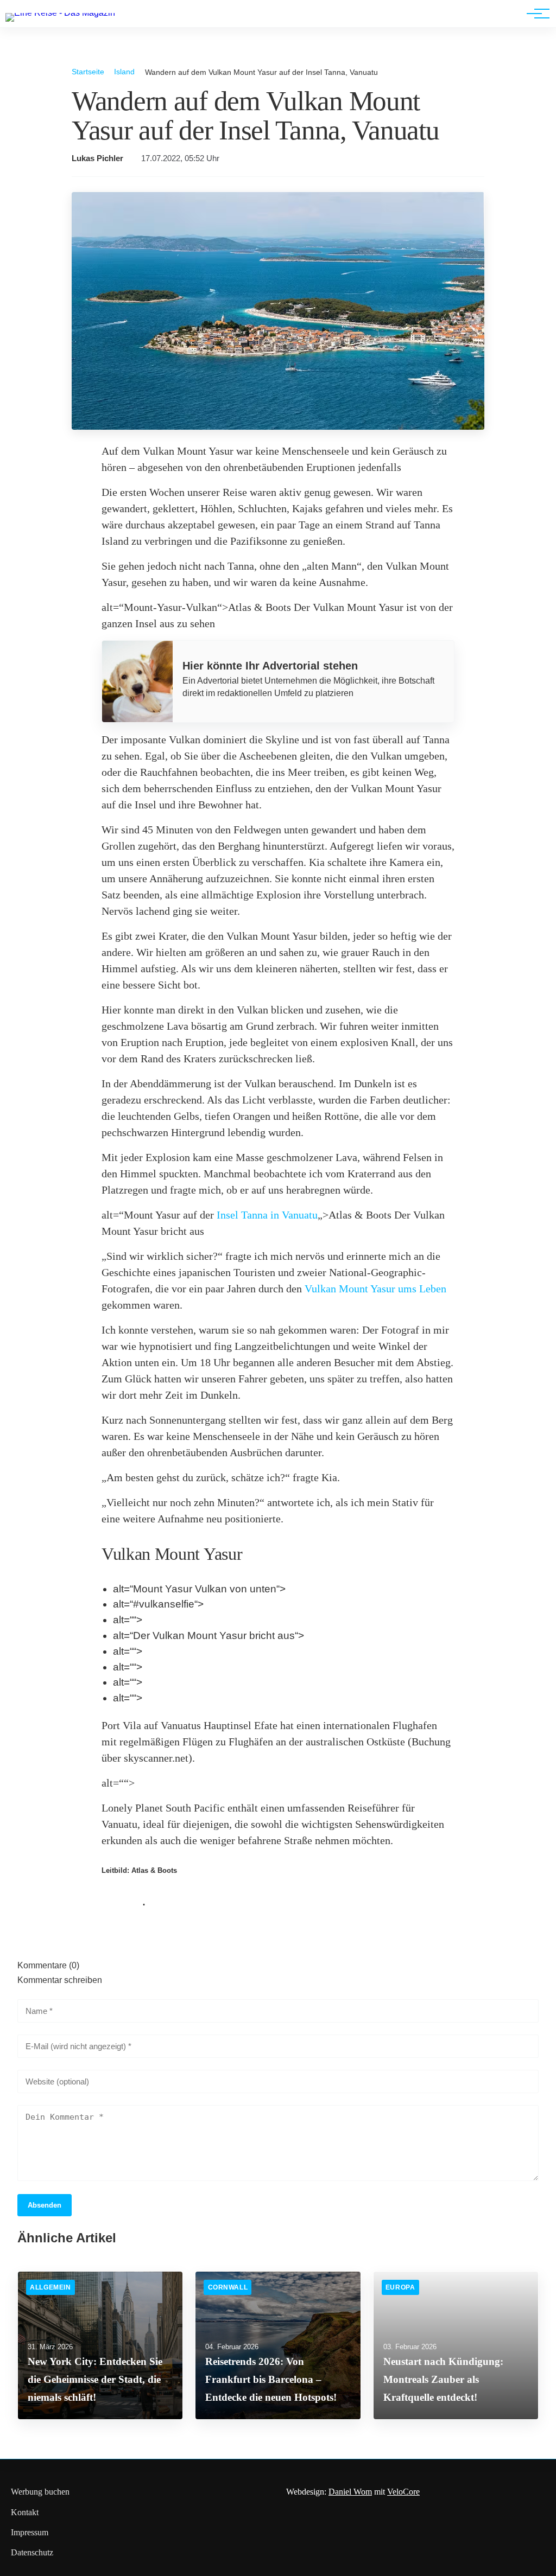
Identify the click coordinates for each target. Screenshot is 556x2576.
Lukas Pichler (97, 158)
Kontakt (25, 2512)
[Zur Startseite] (60, 13)
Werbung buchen (40, 2492)
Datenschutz (32, 2552)
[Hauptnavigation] (534, 14)
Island (124, 72)
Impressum (30, 2532)
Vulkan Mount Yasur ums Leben (375, 1289)
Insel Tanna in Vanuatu (267, 1215)
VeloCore (403, 2492)
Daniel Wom (350, 2492)
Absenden (45, 2205)
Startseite (88, 72)
